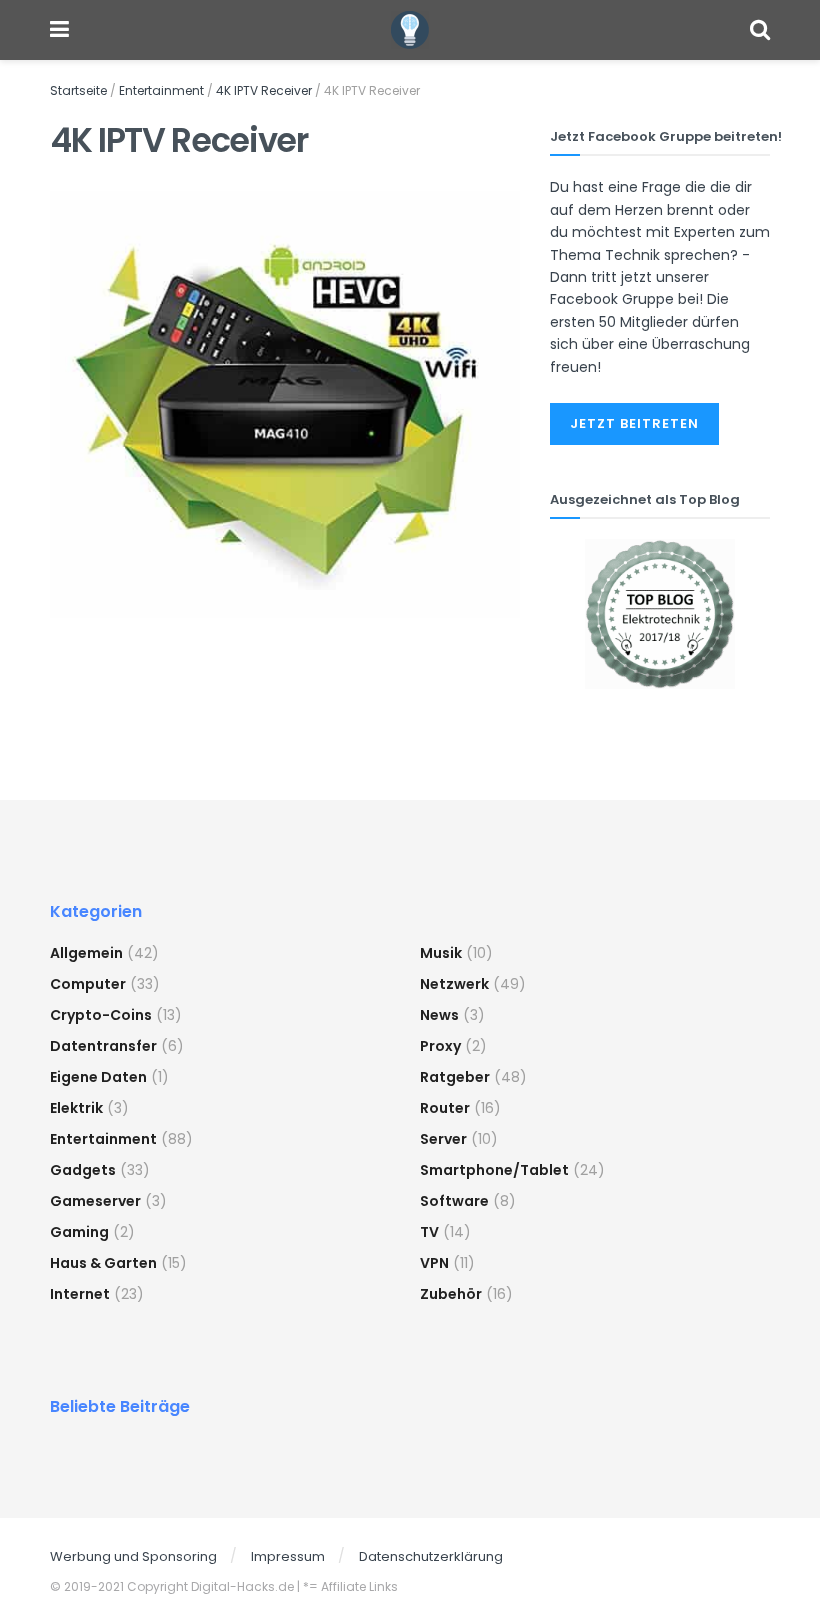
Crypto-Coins (101, 1015)
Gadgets (83, 1170)
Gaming (79, 1232)
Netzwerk (454, 984)
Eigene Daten (98, 1077)
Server (443, 1139)
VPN (434, 1263)
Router (445, 1108)
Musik (441, 953)
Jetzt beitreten (634, 423)
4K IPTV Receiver (264, 90)
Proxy (440, 1046)
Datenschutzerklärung (431, 1556)
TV (429, 1232)
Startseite (78, 90)
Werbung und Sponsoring (133, 1556)
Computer (88, 984)
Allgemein (86, 953)
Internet (80, 1294)
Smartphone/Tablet (494, 1170)
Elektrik (76, 1108)
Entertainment (161, 90)
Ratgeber (455, 1077)
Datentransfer (103, 1046)
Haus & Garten (103, 1263)
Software (454, 1201)
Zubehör (451, 1294)
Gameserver (95, 1201)
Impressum (288, 1556)
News (439, 1015)
